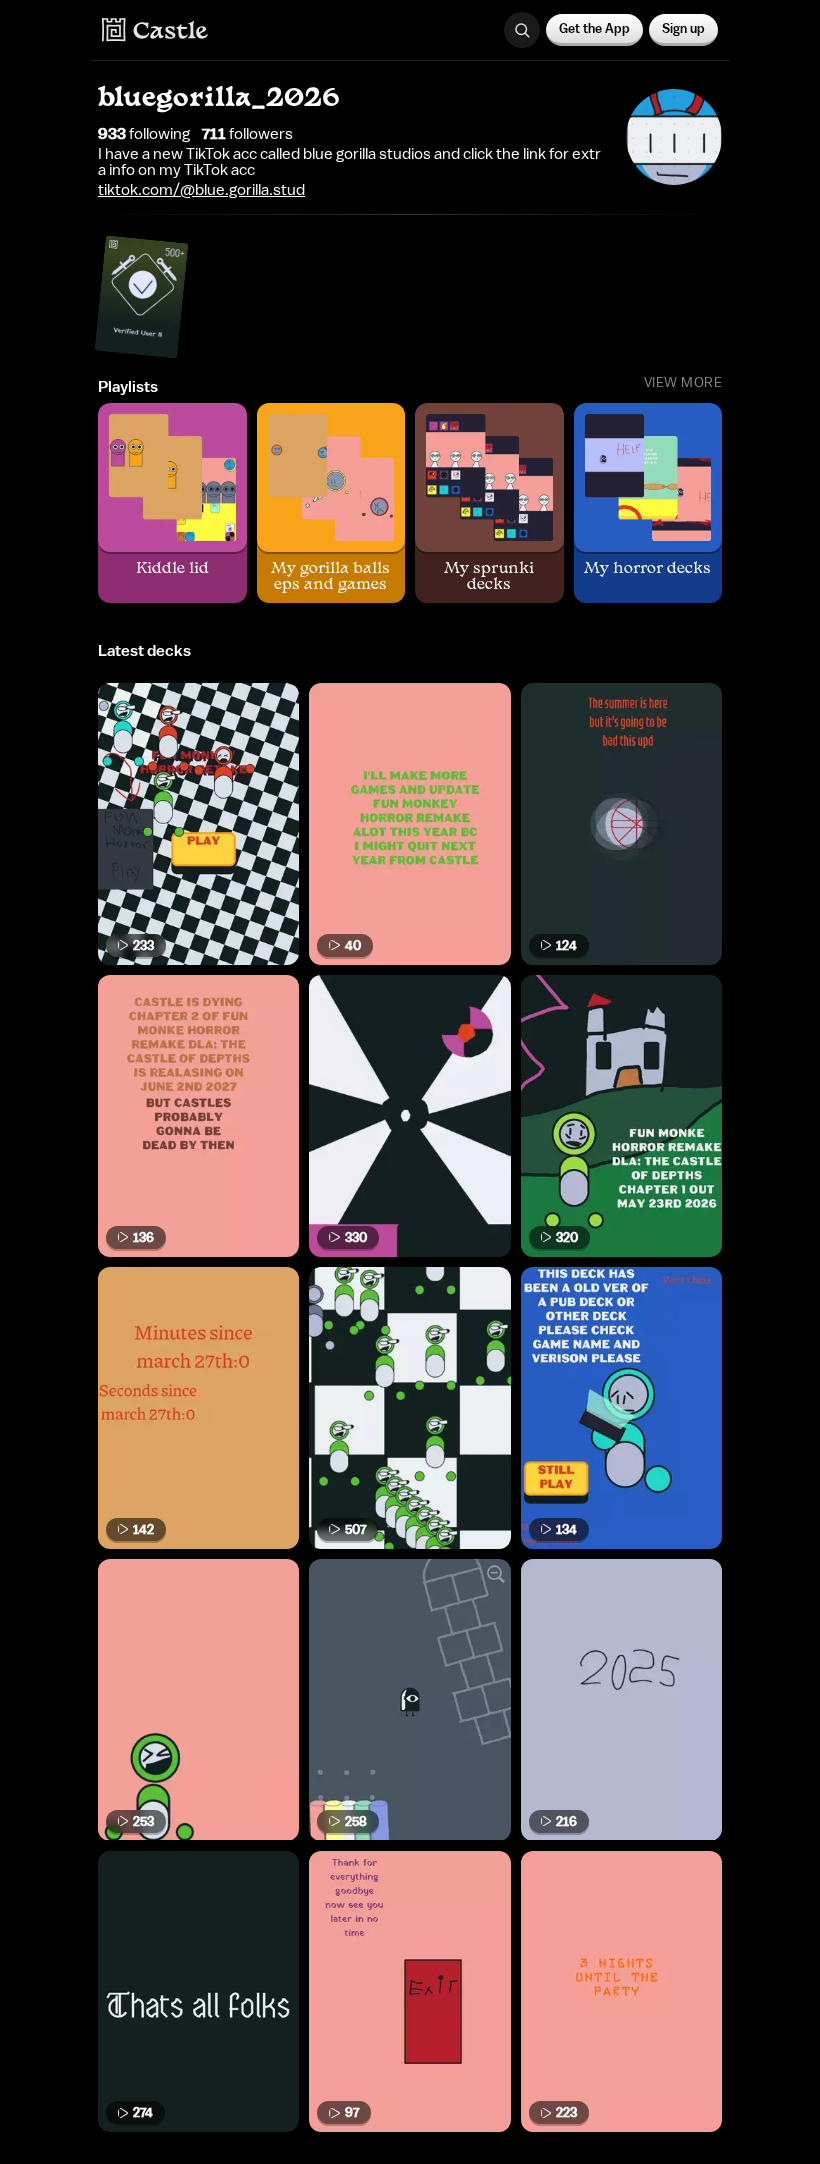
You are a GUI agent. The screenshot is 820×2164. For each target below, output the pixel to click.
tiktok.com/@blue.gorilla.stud (201, 190)
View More (683, 383)
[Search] (522, 30)
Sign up (683, 28)
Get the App (594, 28)
